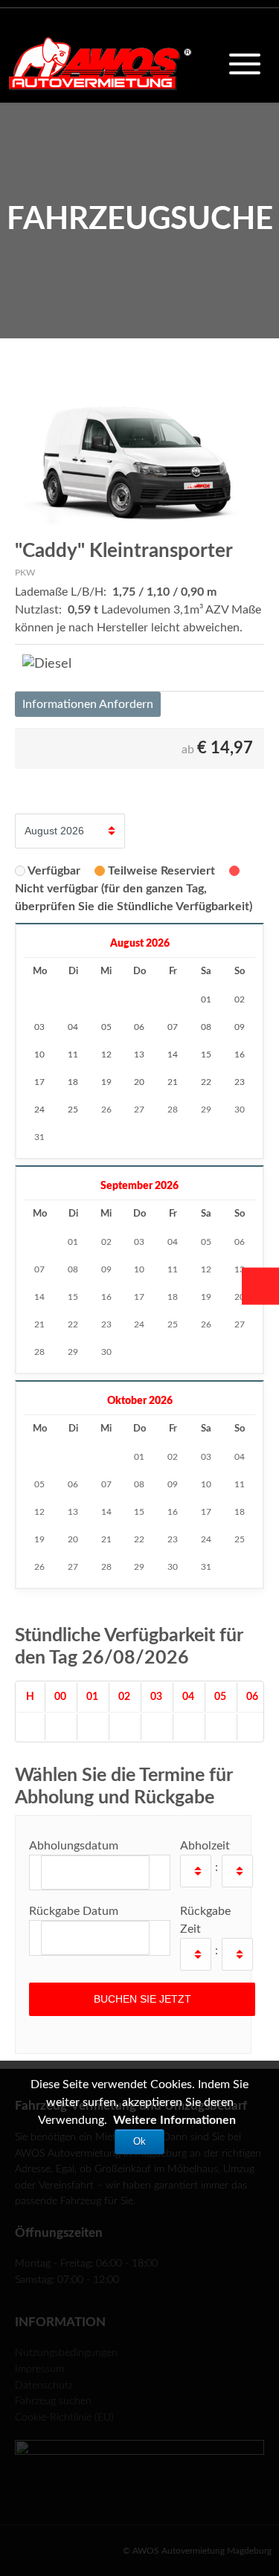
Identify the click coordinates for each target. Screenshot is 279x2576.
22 (73, 1324)
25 (173, 1324)
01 (73, 1242)
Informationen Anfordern (88, 704)
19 (206, 1297)
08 (73, 1269)
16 (106, 1297)
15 (73, 1297)
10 (139, 1269)
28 (173, 1110)
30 (240, 1110)
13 (240, 1269)
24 (139, 1324)
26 (106, 1110)
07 (39, 1269)
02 (106, 1242)
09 (106, 1269)
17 (139, 1297)
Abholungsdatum (74, 1846)
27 (139, 1110)
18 (173, 1297)
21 (39, 1324)
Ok (139, 2141)
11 (173, 1269)
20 (240, 1297)
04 (173, 1242)
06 (240, 1242)
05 (206, 1242)
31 (39, 1137)
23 (106, 1324)
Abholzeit (205, 1846)
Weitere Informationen (174, 2120)
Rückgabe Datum (74, 1911)
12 (206, 1269)
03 (139, 1242)
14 (39, 1297)
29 (206, 1110)
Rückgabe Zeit (205, 1920)
